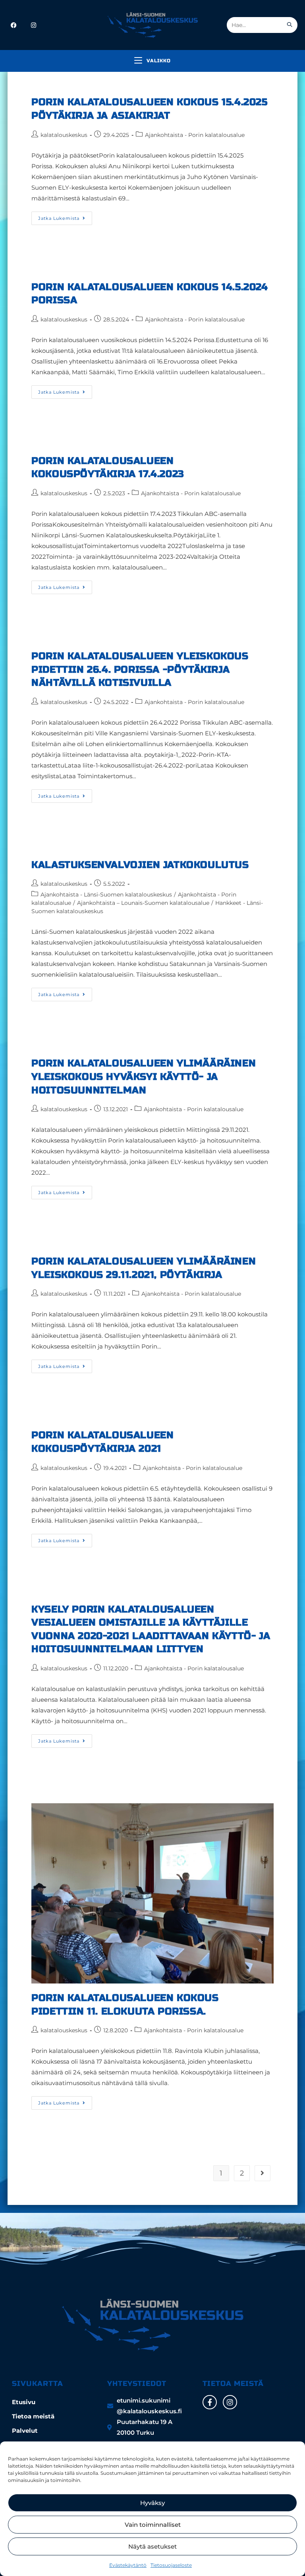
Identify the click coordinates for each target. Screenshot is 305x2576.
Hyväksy (152, 2503)
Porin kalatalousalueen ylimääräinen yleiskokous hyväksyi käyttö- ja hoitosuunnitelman (144, 1077)
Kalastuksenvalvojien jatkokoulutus (140, 865)
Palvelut (25, 2431)
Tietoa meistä (33, 2416)
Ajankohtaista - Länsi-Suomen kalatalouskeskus (106, 895)
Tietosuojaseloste (171, 2565)
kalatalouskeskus (64, 135)
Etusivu (24, 2402)
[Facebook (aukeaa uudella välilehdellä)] (14, 25)
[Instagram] (230, 2402)
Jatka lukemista (65, 216)
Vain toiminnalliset (153, 2525)
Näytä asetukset (152, 2546)
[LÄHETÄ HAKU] (290, 25)
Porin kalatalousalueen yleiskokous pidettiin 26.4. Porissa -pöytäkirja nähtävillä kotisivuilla (140, 669)
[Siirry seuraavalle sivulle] (263, 2173)
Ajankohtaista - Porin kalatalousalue (195, 135)
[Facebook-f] (210, 2402)
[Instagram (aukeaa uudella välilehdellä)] (34, 25)
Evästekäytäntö (128, 2565)
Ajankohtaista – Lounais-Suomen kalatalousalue (143, 903)
